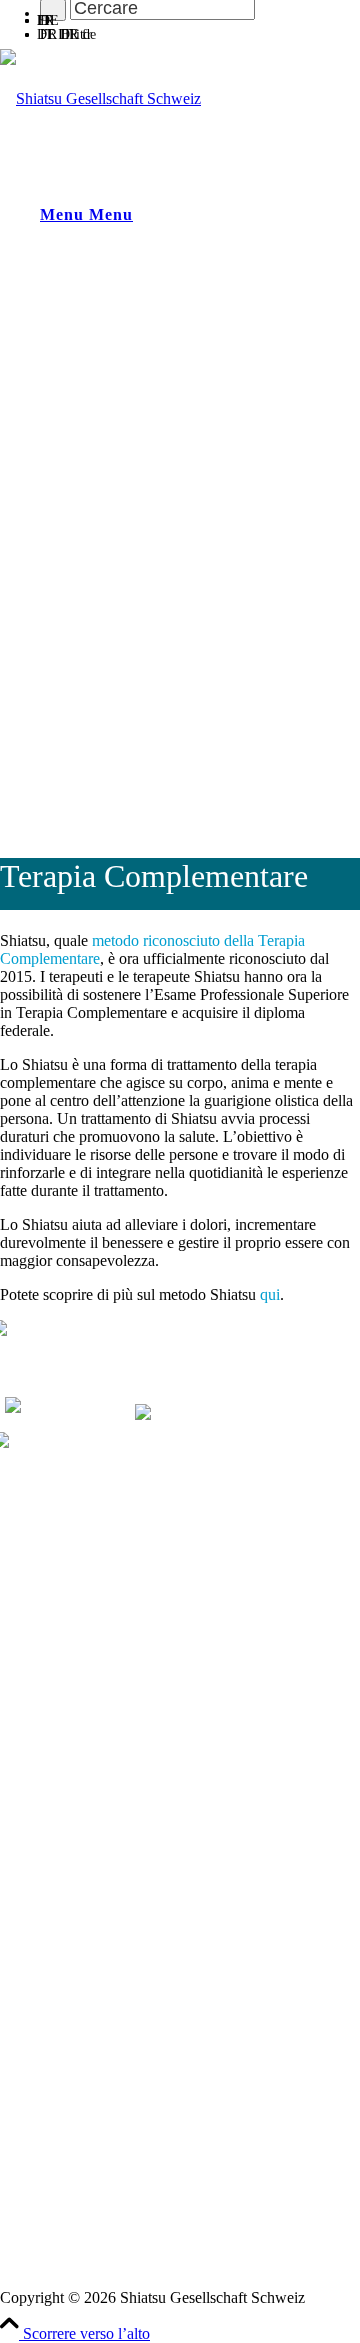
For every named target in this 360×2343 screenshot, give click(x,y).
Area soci (30, 2079)
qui (270, 1294)
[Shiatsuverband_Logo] (100, 98)
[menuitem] (200, 17)
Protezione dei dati (58, 2279)
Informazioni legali (59, 2261)
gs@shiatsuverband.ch (71, 1798)
